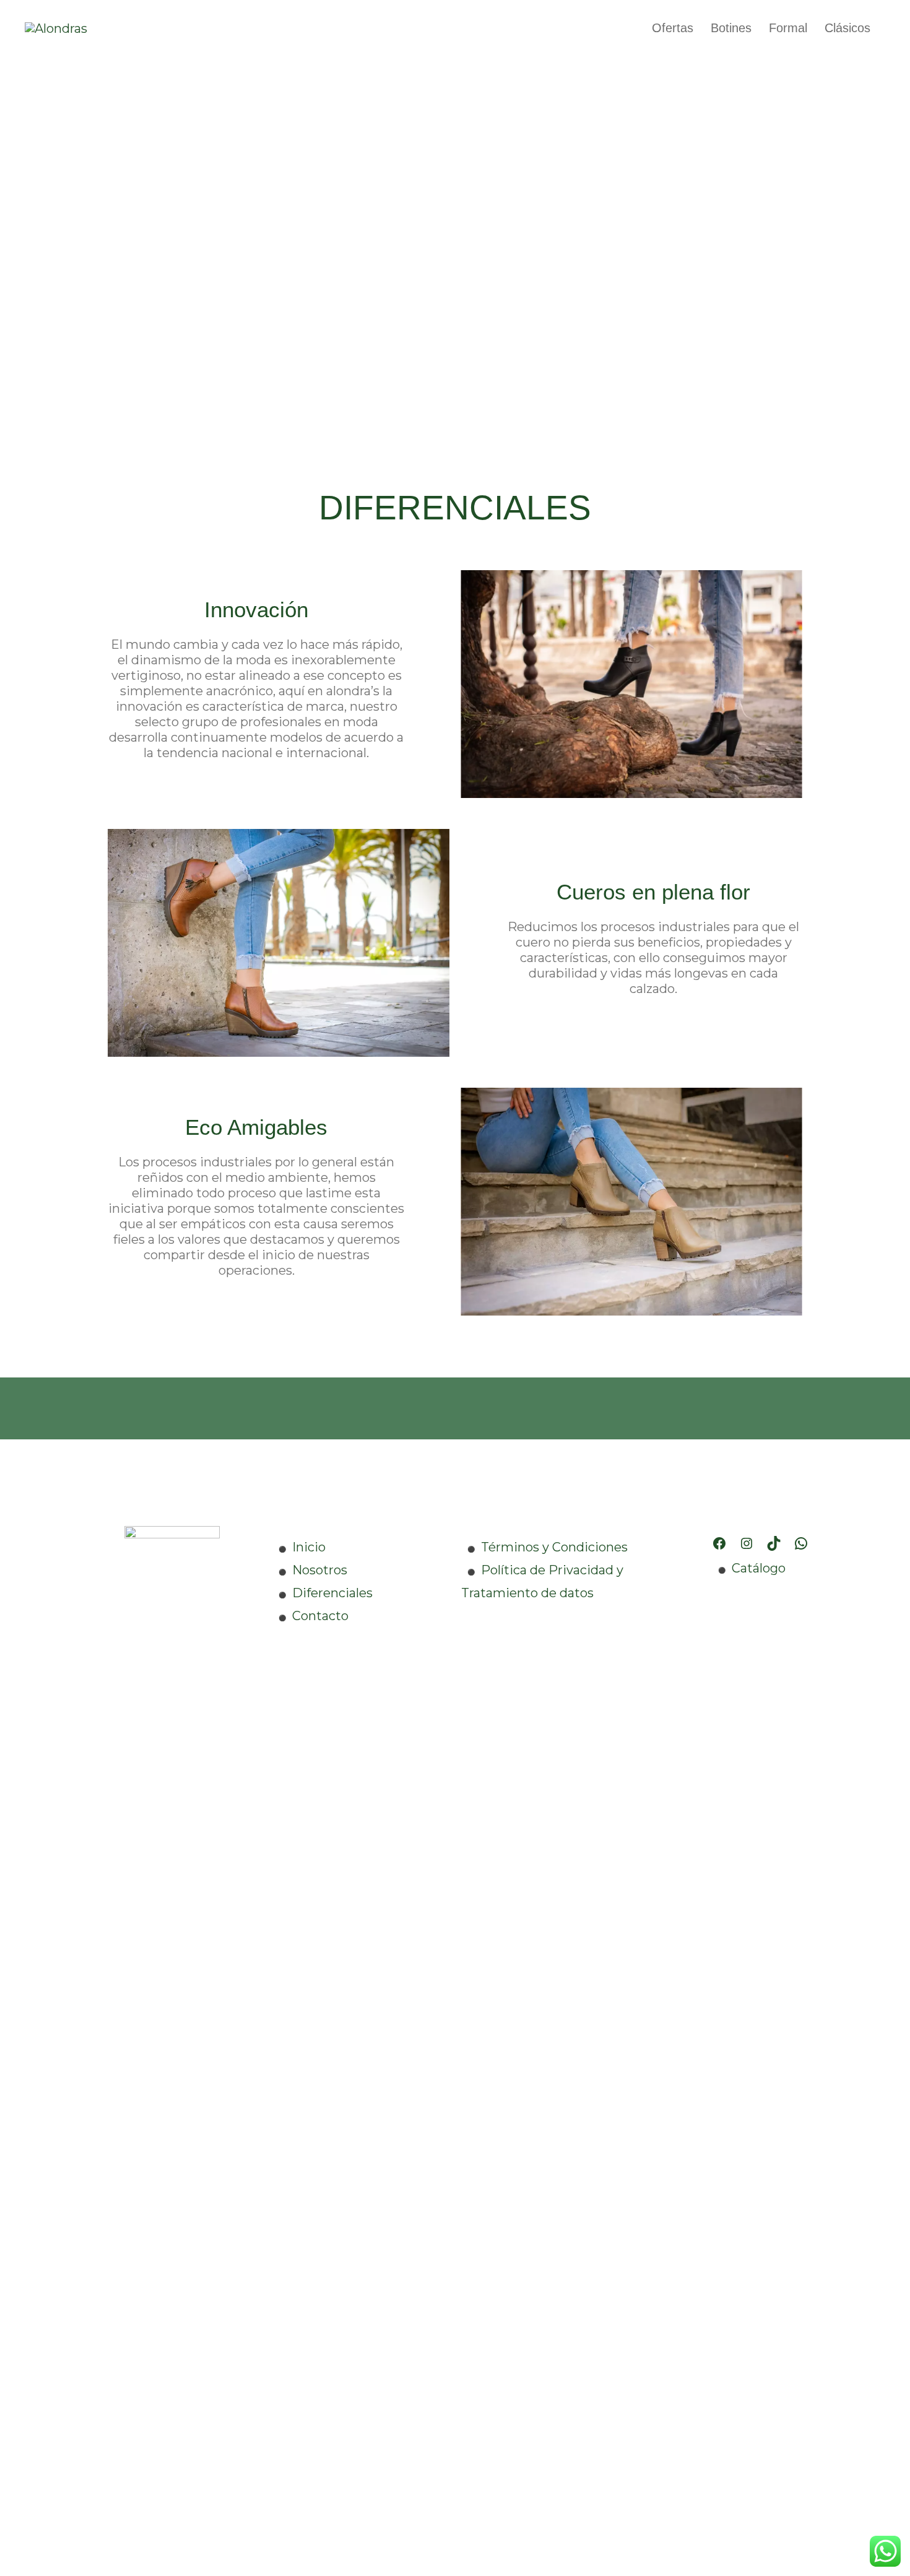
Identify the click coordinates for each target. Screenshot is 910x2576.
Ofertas (673, 28)
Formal (788, 28)
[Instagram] (747, 1543)
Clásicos (847, 28)
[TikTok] (774, 1543)
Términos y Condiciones (554, 1547)
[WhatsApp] (801, 1543)
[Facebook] (719, 1543)
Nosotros (320, 1570)
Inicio (309, 1547)
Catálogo (759, 1568)
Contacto (320, 1616)
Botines (731, 28)
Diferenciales (332, 1593)
